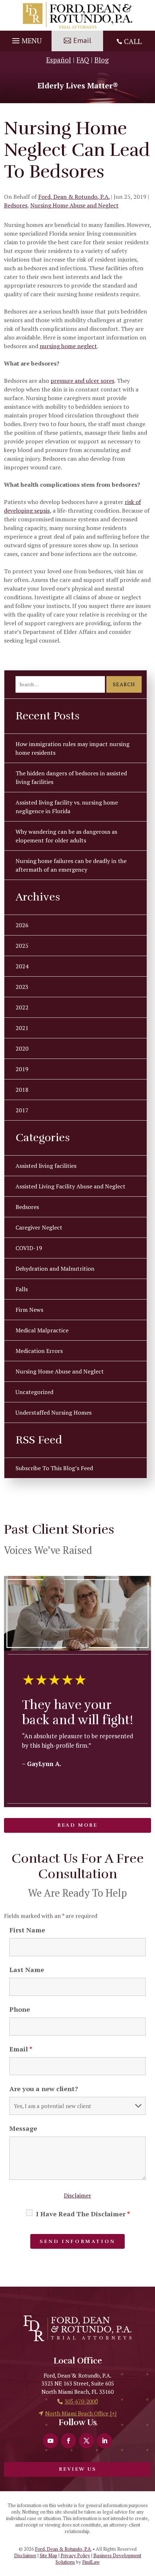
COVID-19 (29, 1248)
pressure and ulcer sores (82, 381)
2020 (22, 1048)
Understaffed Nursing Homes (54, 1412)
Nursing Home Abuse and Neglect (74, 205)
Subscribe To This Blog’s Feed (54, 1468)
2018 (22, 1090)
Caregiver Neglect (39, 1227)
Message (23, 2128)
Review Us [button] (77, 2469)
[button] (26, 39)
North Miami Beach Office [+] (81, 2413)
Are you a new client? (44, 2089)
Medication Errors (39, 1351)
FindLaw (91, 2562)
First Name (27, 1930)
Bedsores (16, 205)
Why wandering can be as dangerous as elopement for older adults (66, 836)
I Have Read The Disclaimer (83, 2214)
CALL (133, 41)
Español (59, 60)
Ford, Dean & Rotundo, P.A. (74, 197)
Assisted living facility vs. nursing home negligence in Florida (67, 807)
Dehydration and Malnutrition (55, 1269)
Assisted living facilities (46, 1166)
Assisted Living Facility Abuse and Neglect (70, 1186)
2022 (22, 1007)
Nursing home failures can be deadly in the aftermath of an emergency (71, 865)
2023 (22, 987)
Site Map (48, 2555)
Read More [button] (77, 1825)
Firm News (29, 1310)
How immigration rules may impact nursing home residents (72, 748)
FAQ (83, 60)
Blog (102, 60)
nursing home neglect (68, 346)
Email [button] (82, 40)
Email (21, 2049)
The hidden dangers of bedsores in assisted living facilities (71, 777)
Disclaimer (77, 2195)
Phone (20, 2009)
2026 (22, 925)
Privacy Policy (75, 2555)
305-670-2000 (81, 2401)
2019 (22, 1069)
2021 (22, 1028)
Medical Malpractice (42, 1330)
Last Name (27, 1970)
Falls (22, 1289)
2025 (22, 946)
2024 (22, 966)
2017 (22, 1110)
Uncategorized (34, 1392)
